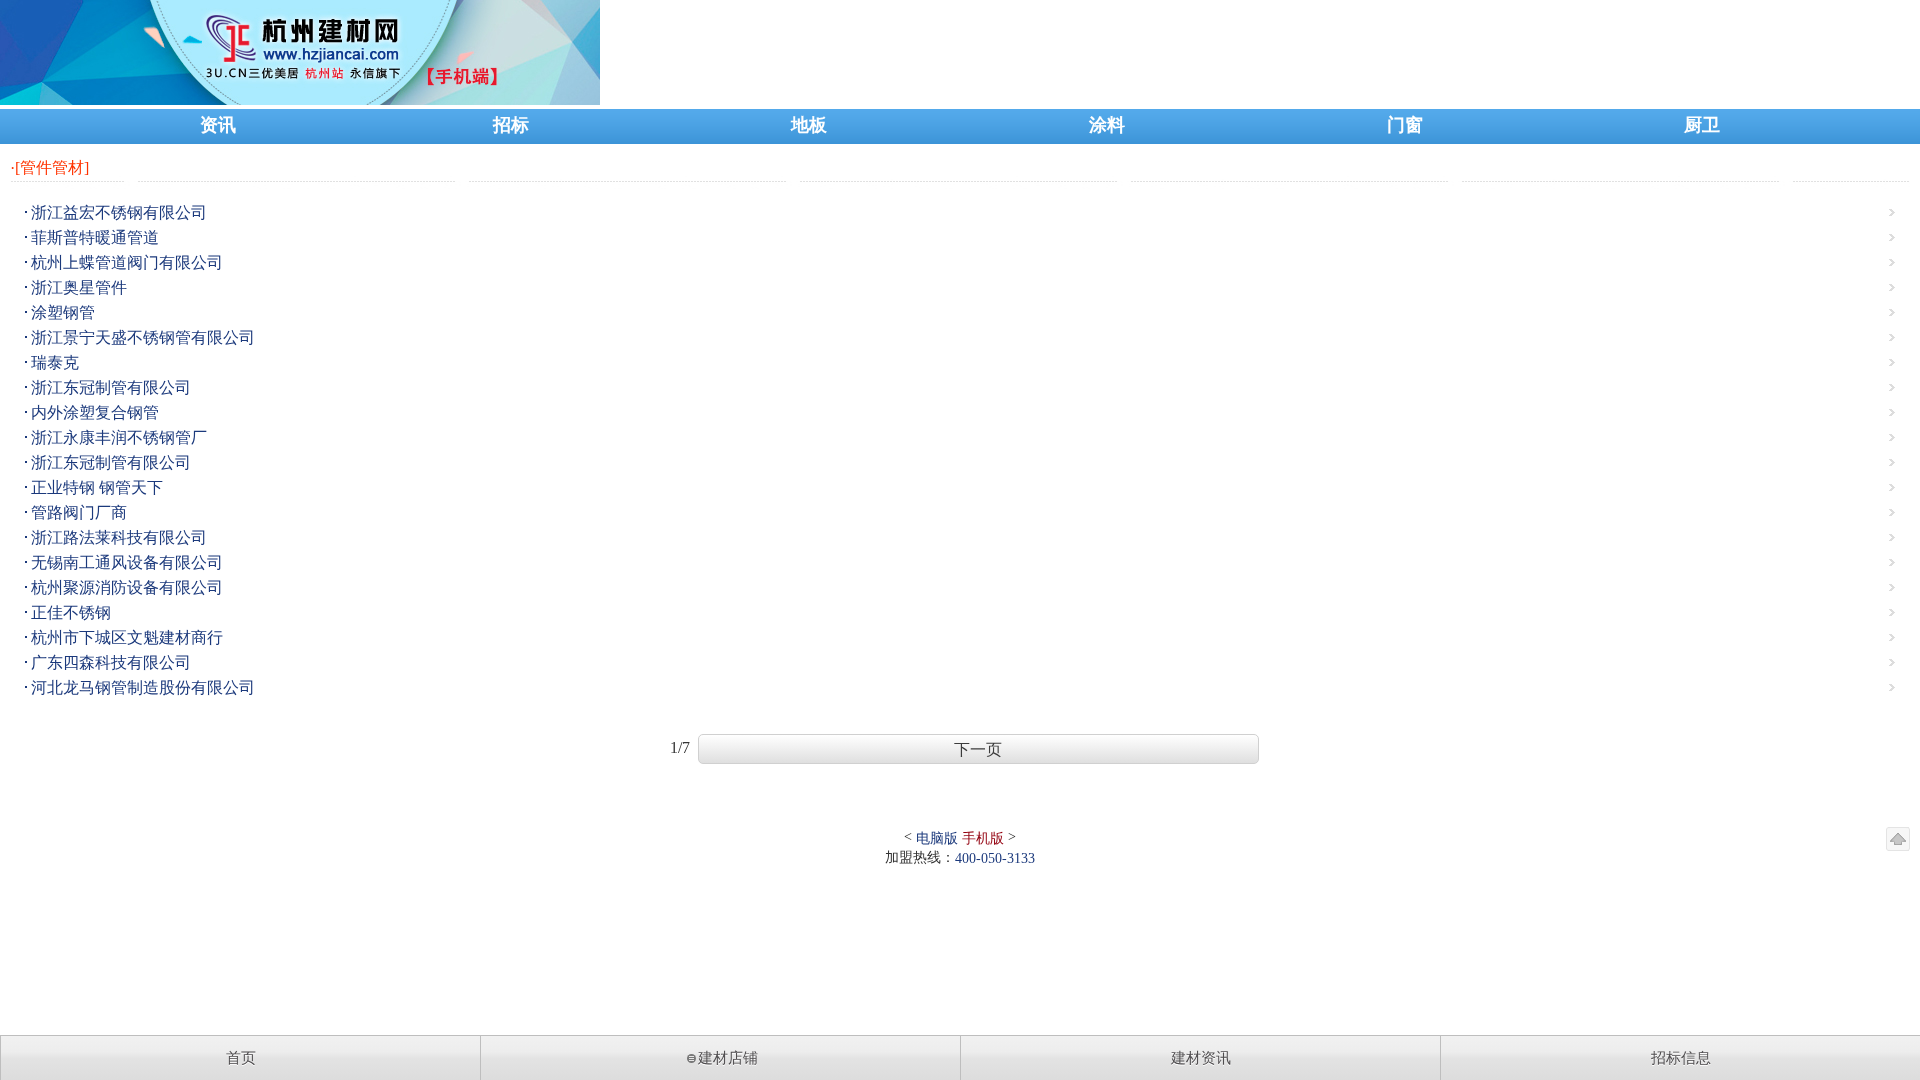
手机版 (983, 838)
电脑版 (937, 838)
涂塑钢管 (63, 312)
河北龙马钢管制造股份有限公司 (143, 687)
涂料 (1107, 125)
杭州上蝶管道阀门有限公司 (127, 262)
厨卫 (1702, 125)
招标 (511, 125)
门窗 (1405, 125)
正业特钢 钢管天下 (97, 487)
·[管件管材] (49, 167)
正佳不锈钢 (71, 612)
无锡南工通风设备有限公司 (127, 562)
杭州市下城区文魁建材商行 (127, 637)
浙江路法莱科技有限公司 (119, 537)
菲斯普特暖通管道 (95, 237)
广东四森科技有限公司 (111, 662)
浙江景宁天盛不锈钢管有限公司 (143, 337)
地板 (809, 125)
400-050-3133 (995, 858)
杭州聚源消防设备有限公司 (127, 587)
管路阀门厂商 (79, 512)
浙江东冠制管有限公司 (111, 387)
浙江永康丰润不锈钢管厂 (119, 437)
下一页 (978, 749)
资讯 (218, 125)
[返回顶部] (1898, 839)
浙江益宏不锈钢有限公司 (119, 212)
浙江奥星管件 (79, 287)
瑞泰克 (55, 362)
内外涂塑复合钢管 (95, 412)
